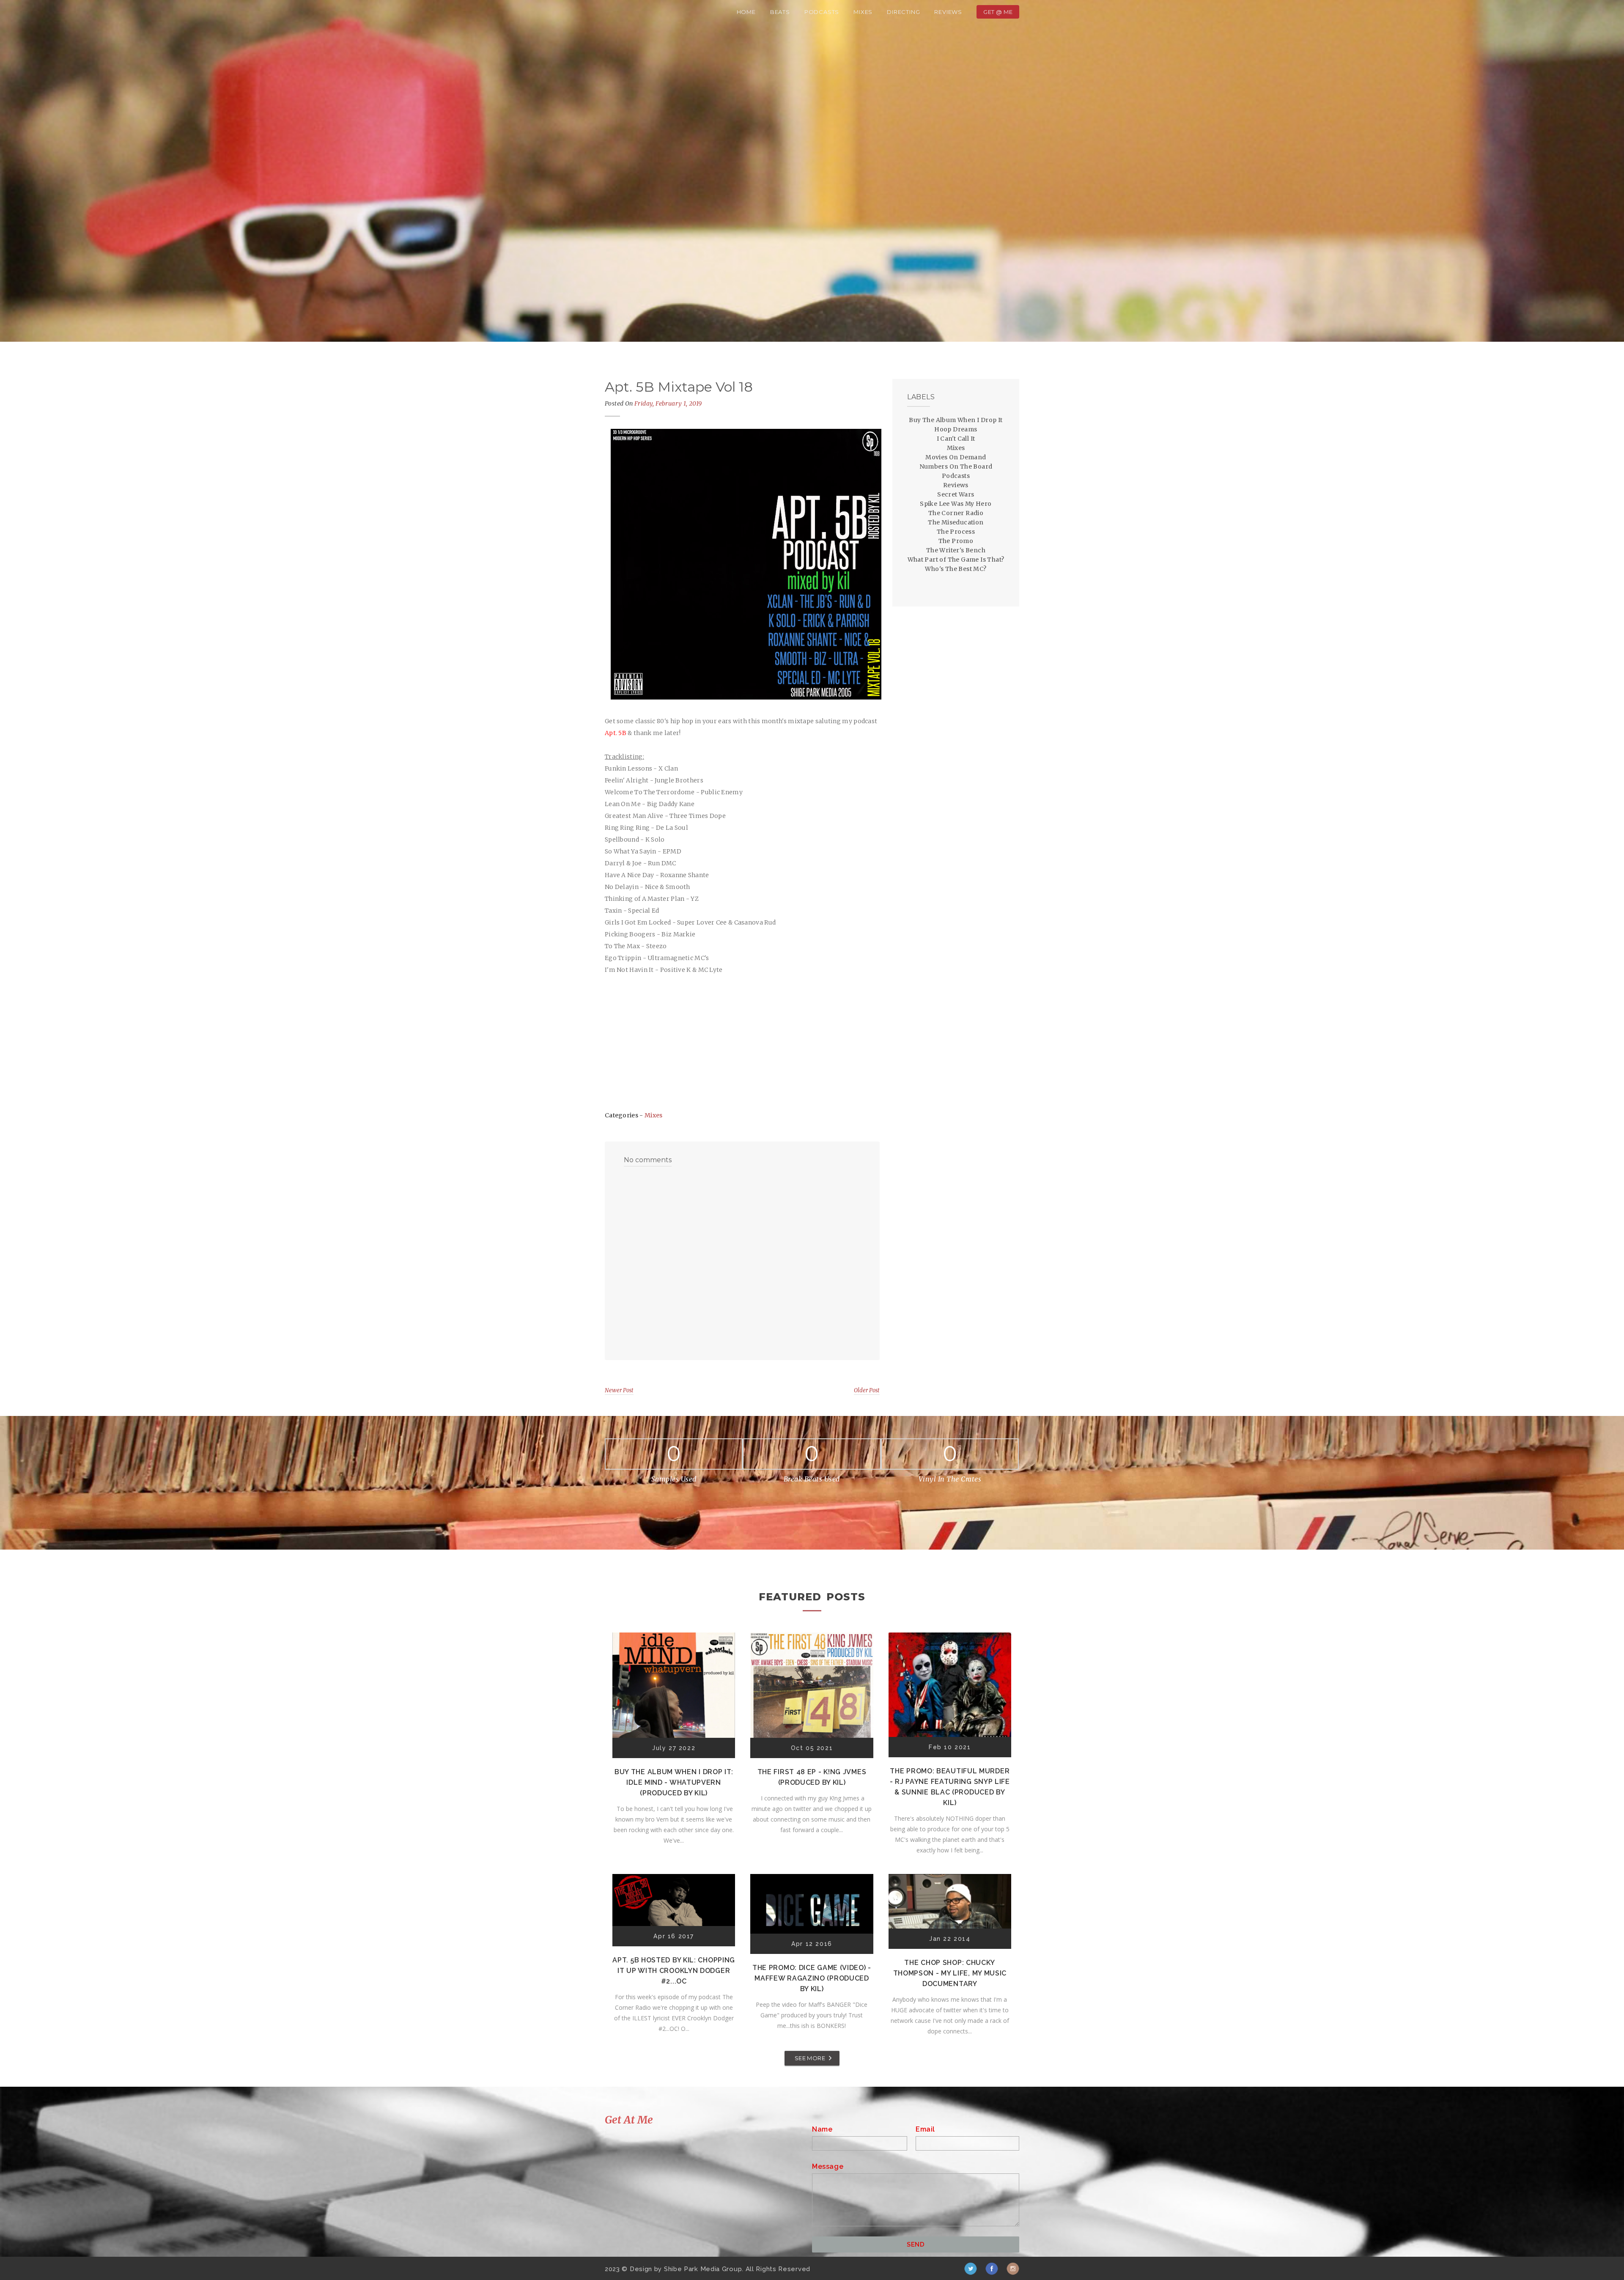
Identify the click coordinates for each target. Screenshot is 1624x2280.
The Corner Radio (956, 513)
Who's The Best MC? (956, 569)
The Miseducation (956, 522)
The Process (956, 532)
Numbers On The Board (956, 466)
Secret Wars (956, 494)
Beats (780, 12)
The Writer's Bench (956, 550)
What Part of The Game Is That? (956, 560)
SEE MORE (810, 2058)
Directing (903, 12)
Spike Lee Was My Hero (956, 504)
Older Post (867, 1390)
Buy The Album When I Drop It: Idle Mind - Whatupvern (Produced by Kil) (674, 1782)
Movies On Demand (956, 457)
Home (746, 12)
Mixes (863, 12)
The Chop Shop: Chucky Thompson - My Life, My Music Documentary (950, 1973)
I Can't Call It (956, 439)
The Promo (956, 541)
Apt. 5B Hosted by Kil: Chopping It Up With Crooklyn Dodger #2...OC (674, 1971)
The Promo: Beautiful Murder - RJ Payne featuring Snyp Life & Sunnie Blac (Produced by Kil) (950, 1787)
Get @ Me (998, 12)
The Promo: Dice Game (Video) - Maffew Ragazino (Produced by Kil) (812, 1978)
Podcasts (822, 12)
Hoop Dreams (956, 429)
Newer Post (619, 1390)
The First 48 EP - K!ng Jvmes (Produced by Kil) (812, 1777)
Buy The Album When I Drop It (956, 420)
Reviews (948, 12)
